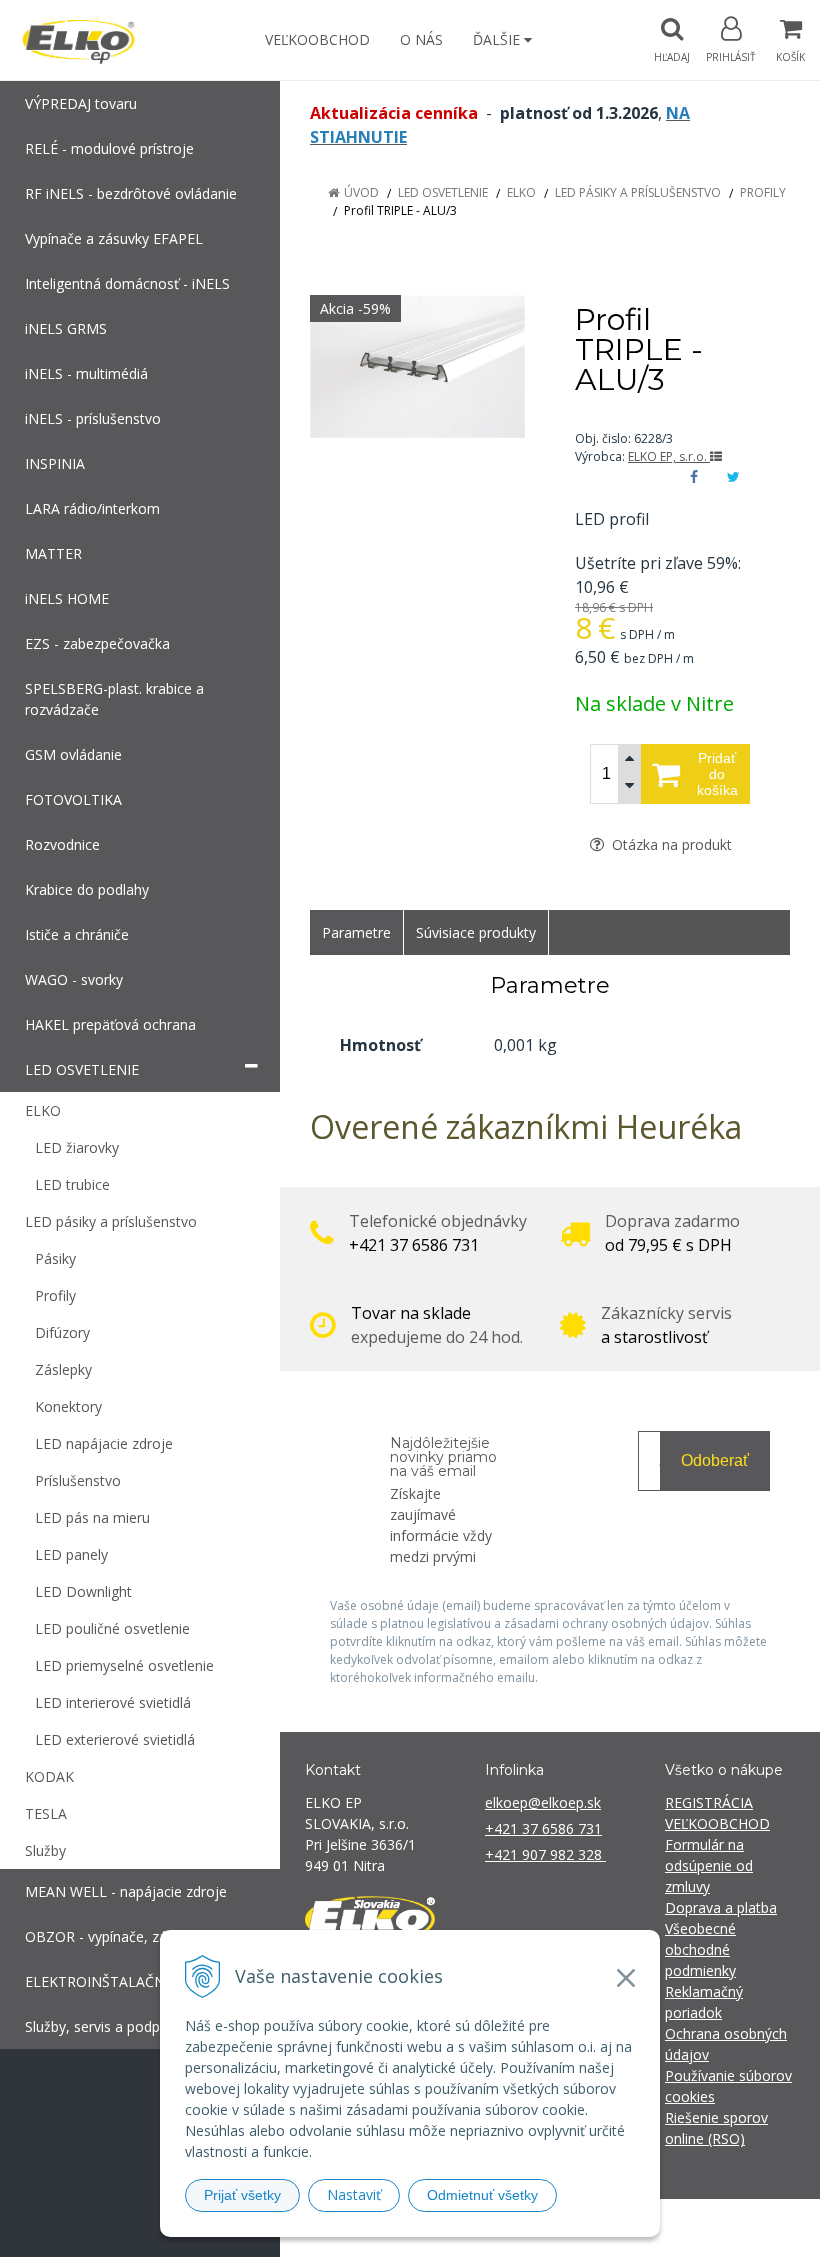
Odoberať (715, 1460)
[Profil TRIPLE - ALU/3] (417, 366)
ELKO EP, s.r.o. (669, 456)
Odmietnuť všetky (482, 2195)
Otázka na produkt (670, 844)
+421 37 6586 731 (543, 1828)
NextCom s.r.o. (769, 2227)
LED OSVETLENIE (443, 192)
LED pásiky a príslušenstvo (638, 192)
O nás (421, 39)
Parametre (356, 932)
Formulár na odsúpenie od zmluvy (709, 1865)
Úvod (361, 192)
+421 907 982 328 (545, 1854)
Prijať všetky (242, 2195)
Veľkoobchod (317, 39)
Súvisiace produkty (476, 932)
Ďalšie (498, 39)
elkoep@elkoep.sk (543, 1802)
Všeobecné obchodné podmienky (700, 1949)
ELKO (521, 192)
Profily (763, 192)
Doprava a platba (721, 1907)
